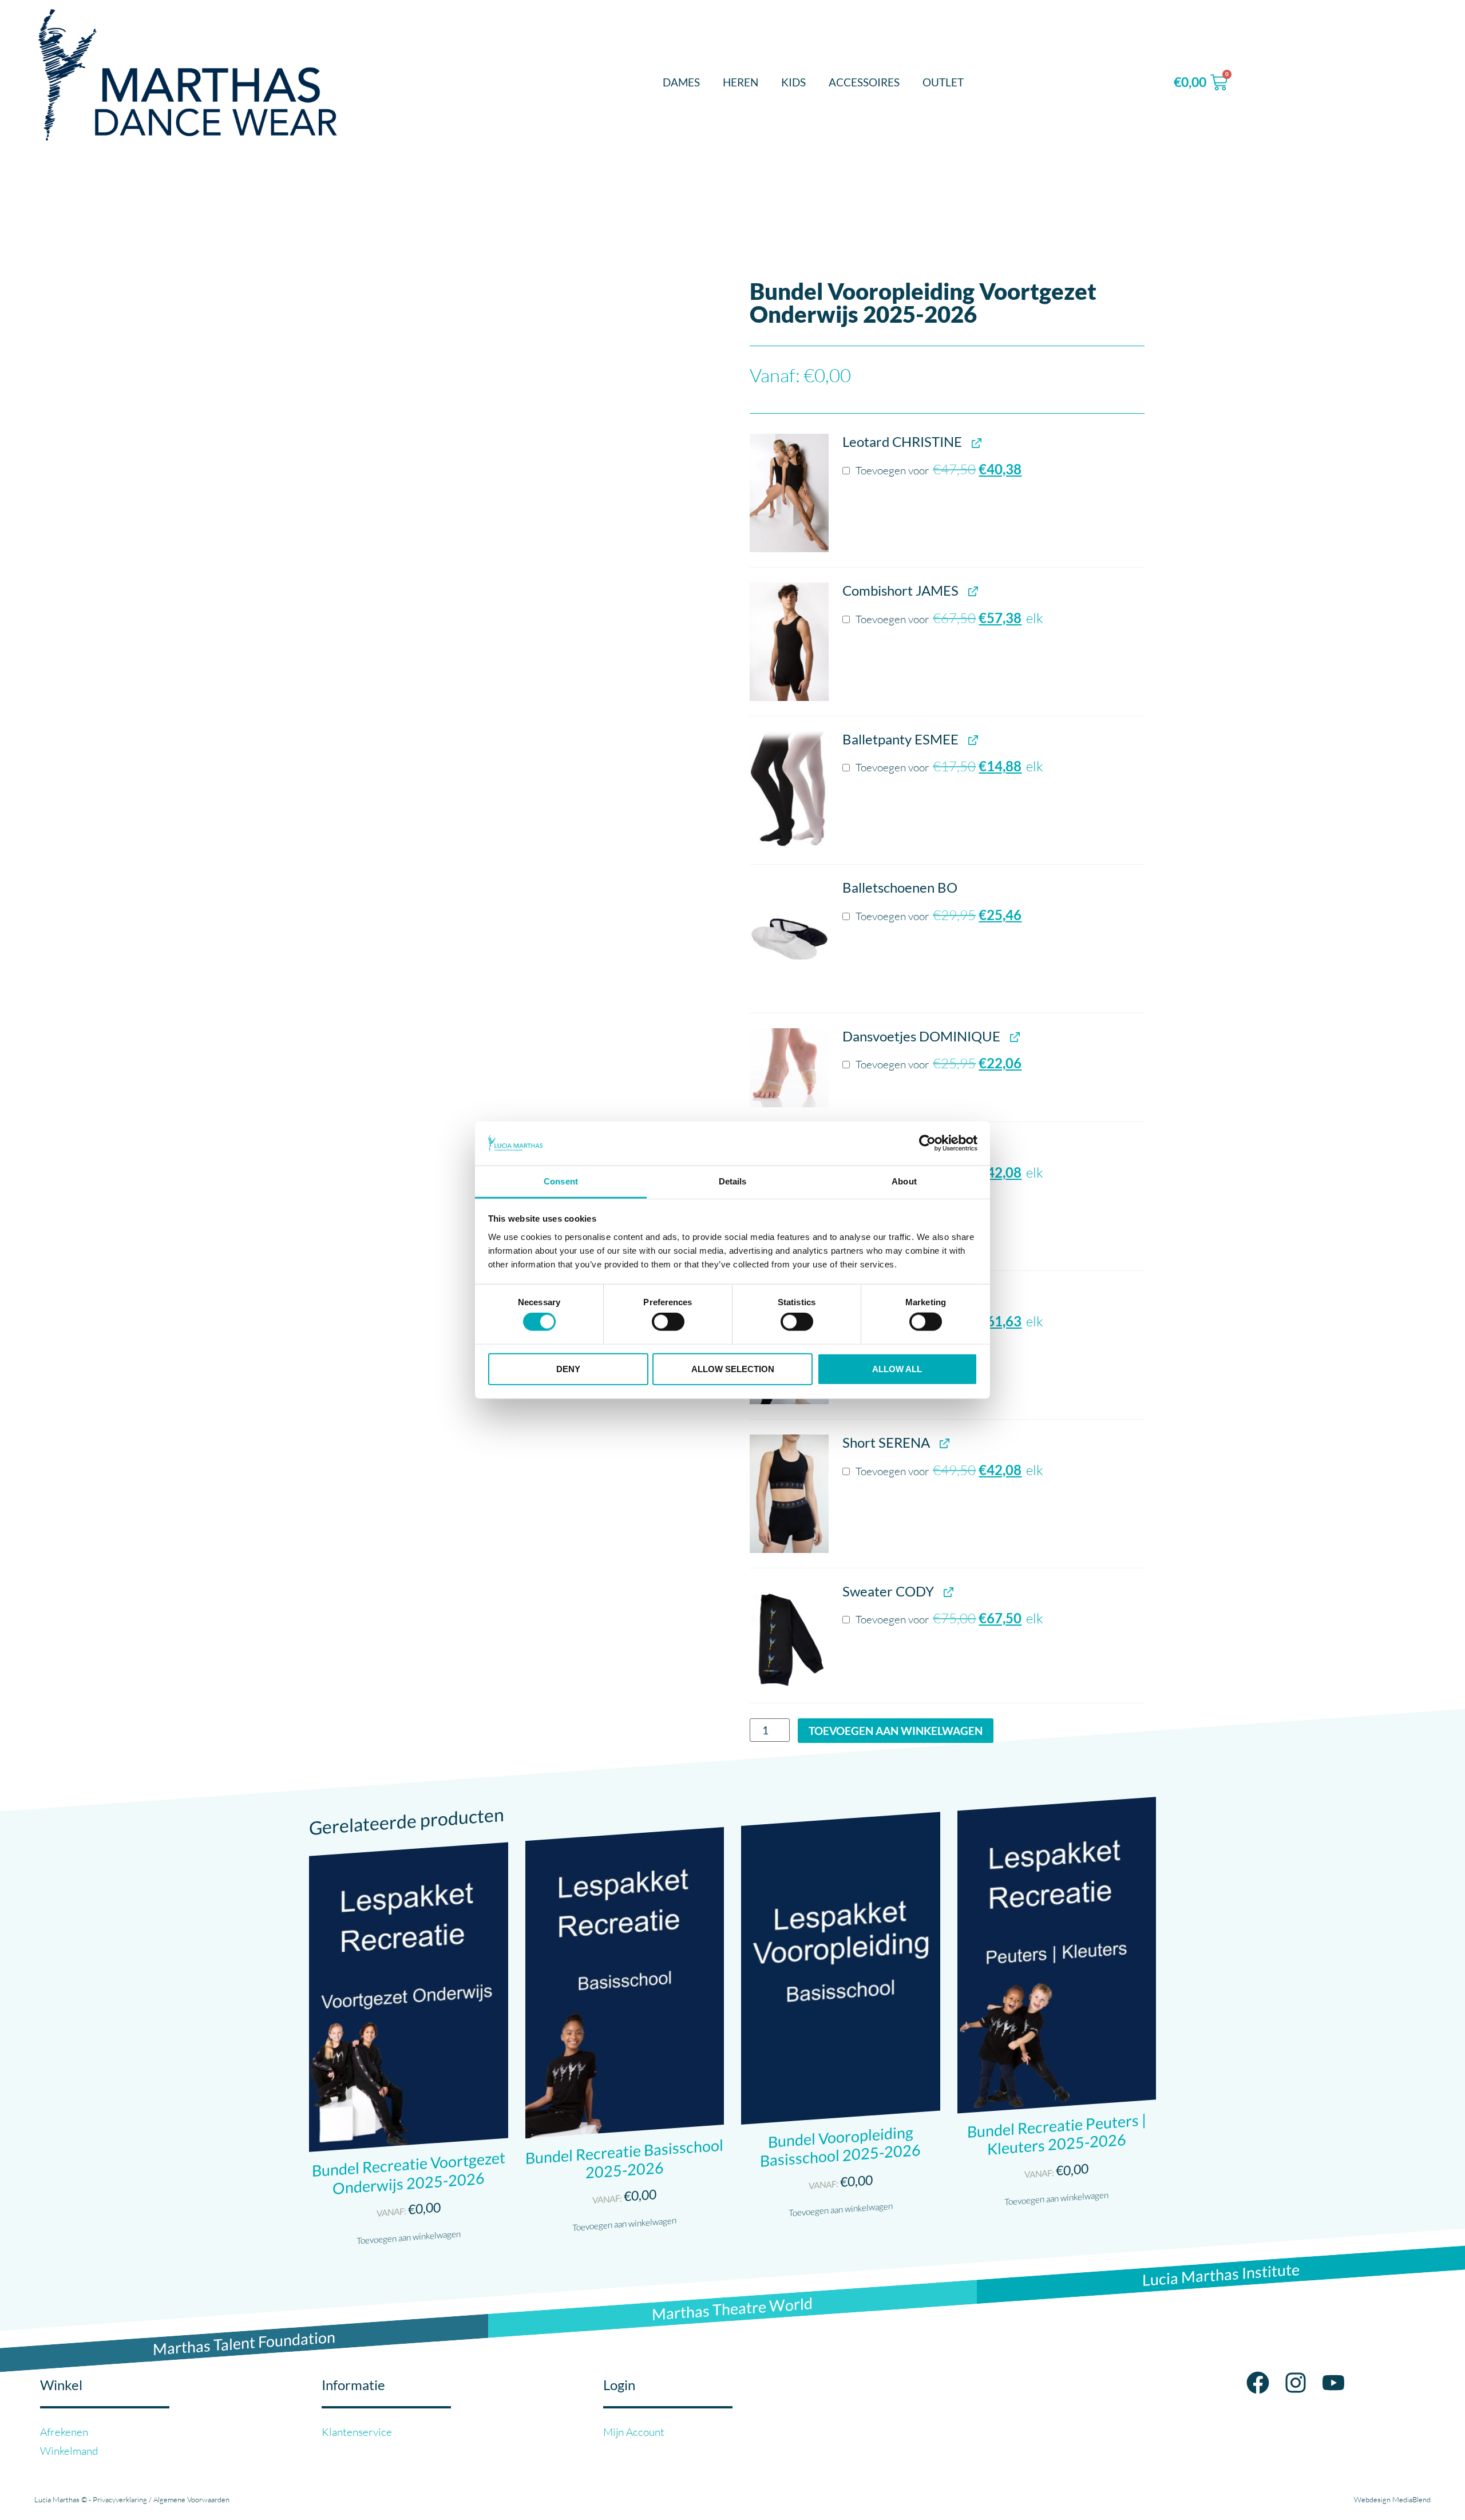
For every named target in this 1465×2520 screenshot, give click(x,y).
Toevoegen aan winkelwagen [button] (409, 2237)
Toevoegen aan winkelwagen (896, 1731)
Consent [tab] (561, 1181)
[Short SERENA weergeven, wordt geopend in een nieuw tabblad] (943, 1443)
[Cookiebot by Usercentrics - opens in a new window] (927, 1143)
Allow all (897, 1368)
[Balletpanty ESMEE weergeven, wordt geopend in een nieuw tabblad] (972, 740)
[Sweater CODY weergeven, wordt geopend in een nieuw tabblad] (947, 1592)
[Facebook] (1258, 2383)
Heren (741, 82)
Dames (681, 82)
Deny (568, 1368)
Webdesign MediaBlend (1392, 2499)
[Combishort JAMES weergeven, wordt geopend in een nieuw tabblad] (972, 591)
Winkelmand (69, 2451)
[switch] (668, 1322)
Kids (793, 82)
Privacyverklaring (120, 2499)
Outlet (943, 82)
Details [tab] (733, 1181)
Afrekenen (64, 2432)
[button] (789, 493)
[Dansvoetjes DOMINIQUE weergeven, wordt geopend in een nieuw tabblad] (1014, 1037)
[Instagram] (1296, 2383)
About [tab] (904, 1181)
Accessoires (864, 82)
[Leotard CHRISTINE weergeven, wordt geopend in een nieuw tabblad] (975, 443)
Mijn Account (634, 2432)
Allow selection (733, 1368)
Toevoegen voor (937, 470)
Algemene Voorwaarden (191, 2499)
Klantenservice (357, 2432)
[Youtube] (1333, 2383)
